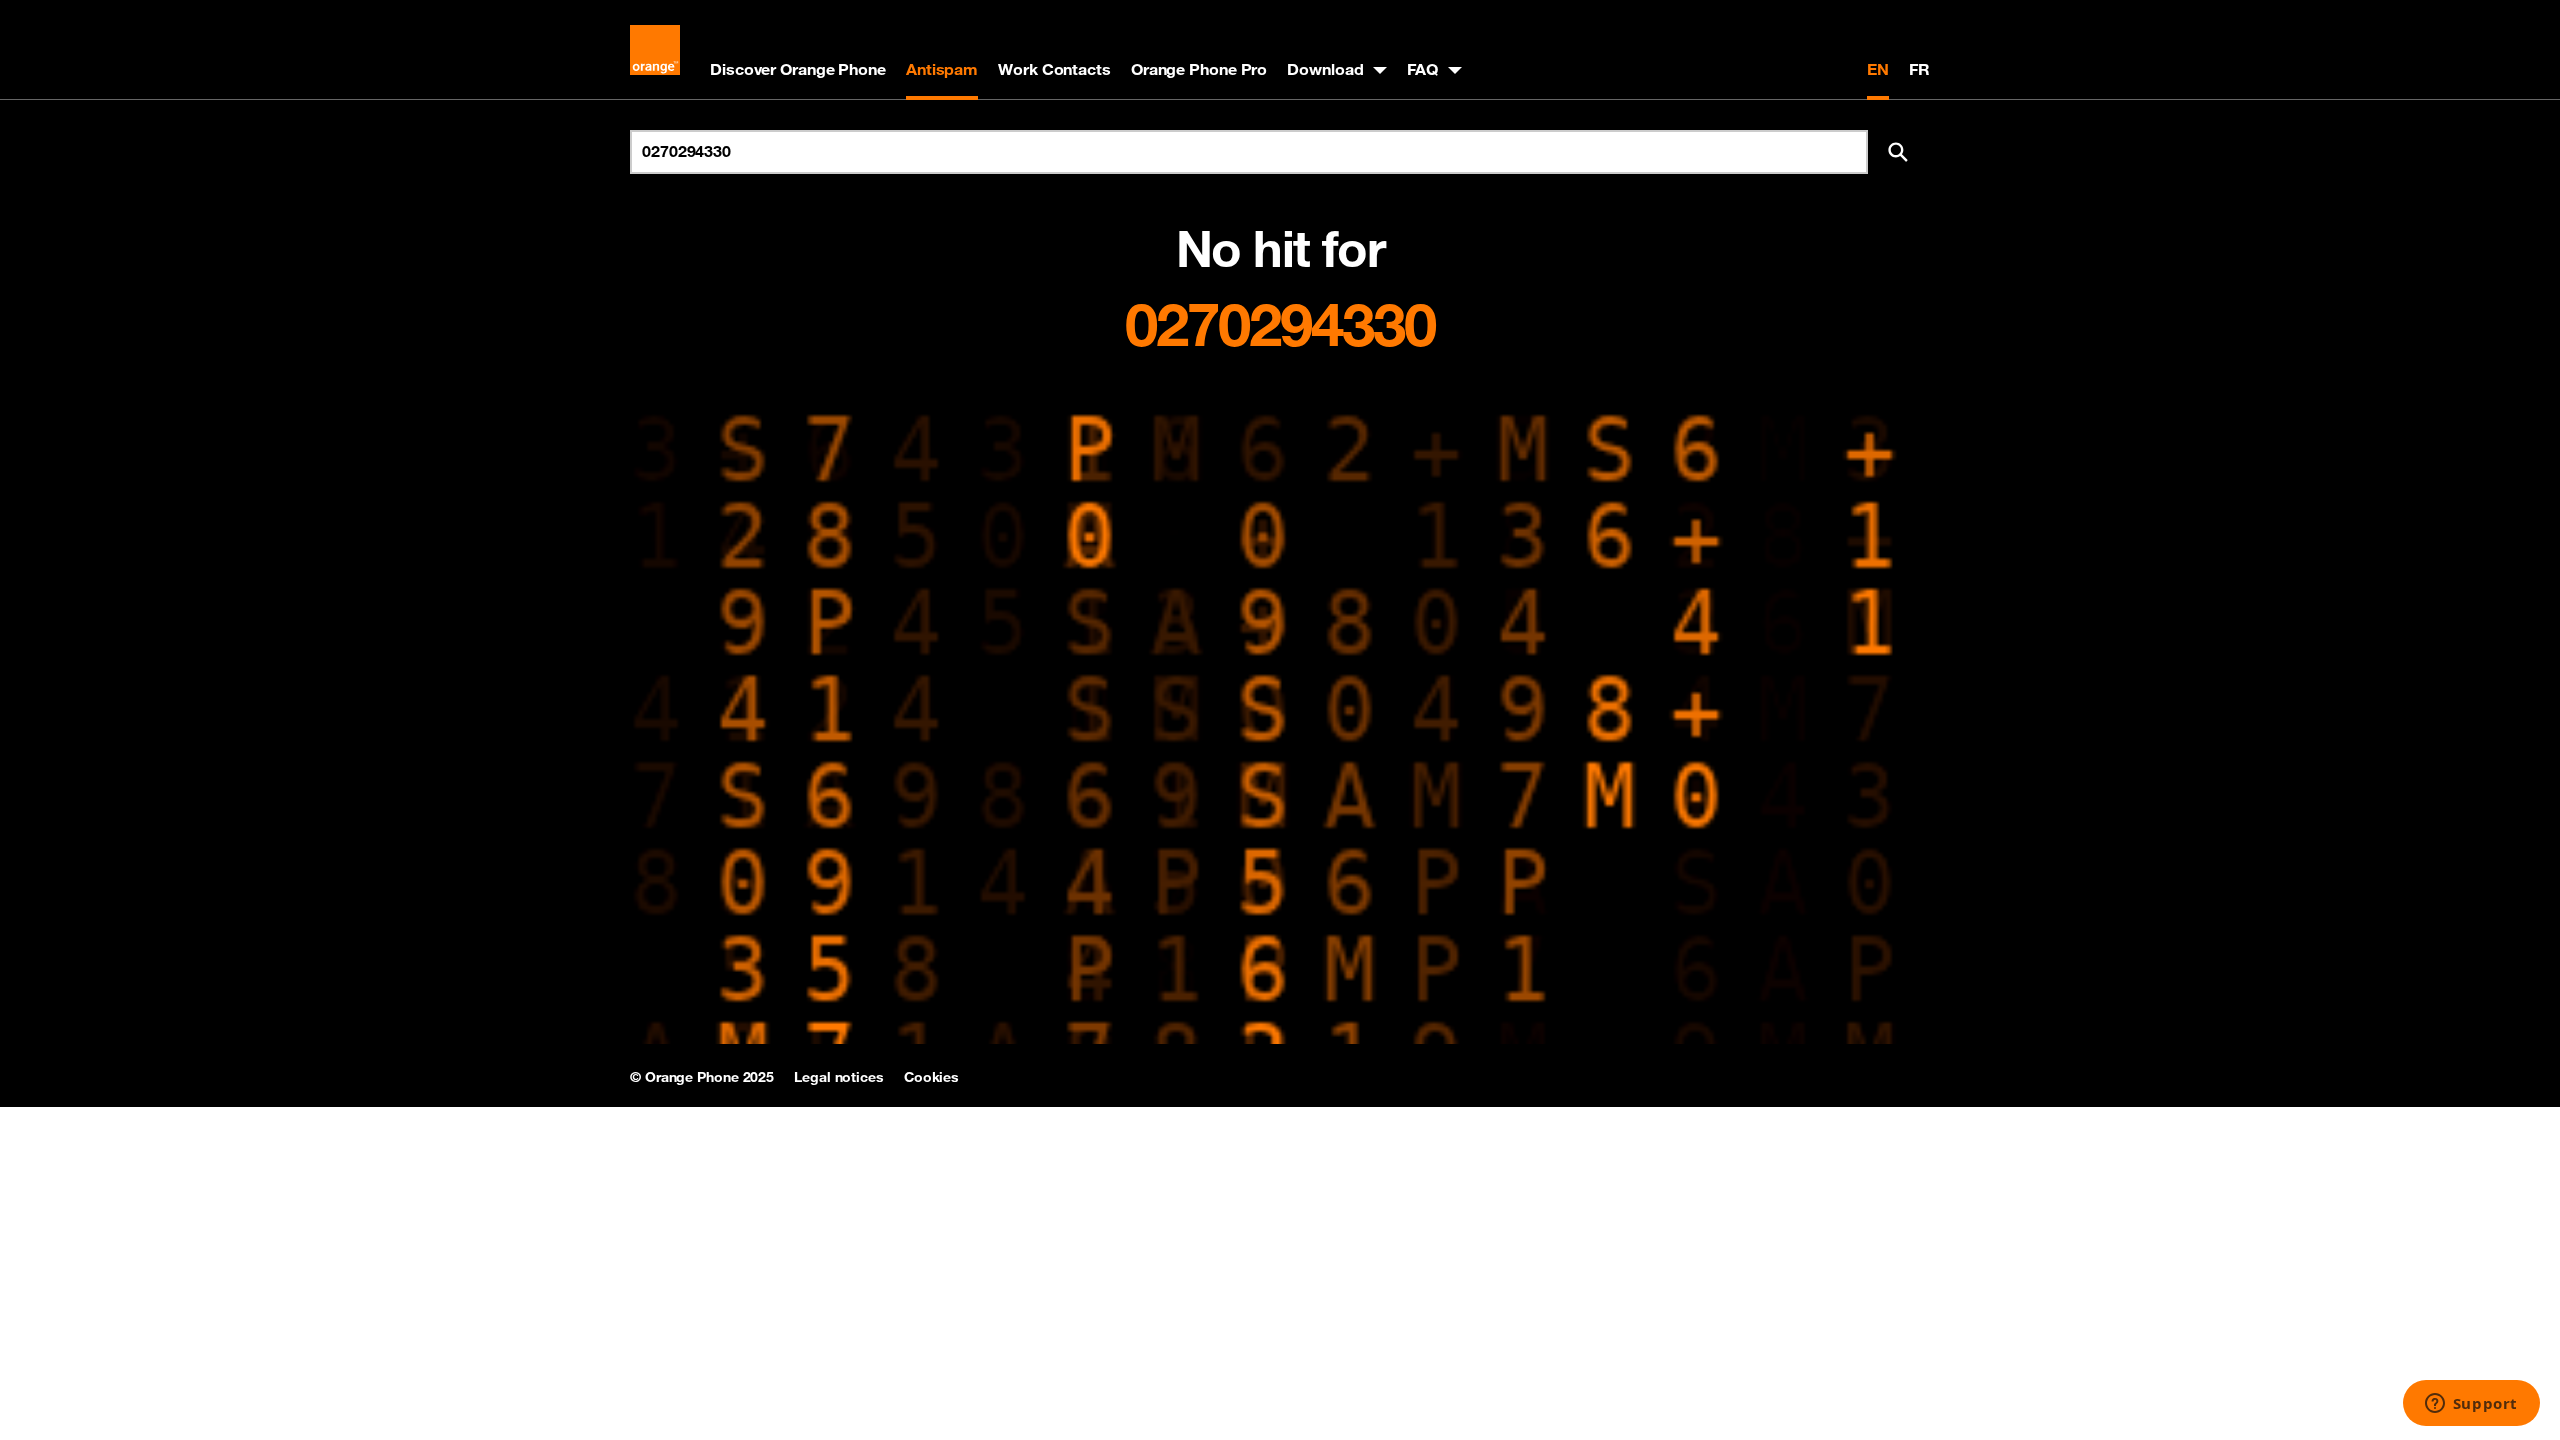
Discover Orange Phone (798, 69)
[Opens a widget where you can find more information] (2471, 1405)
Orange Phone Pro (1199, 69)
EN (1878, 69)
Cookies (931, 1077)
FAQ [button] (1422, 69)
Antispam (942, 69)
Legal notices (839, 1077)
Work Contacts (1054, 69)
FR (1919, 69)
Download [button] (1325, 69)
